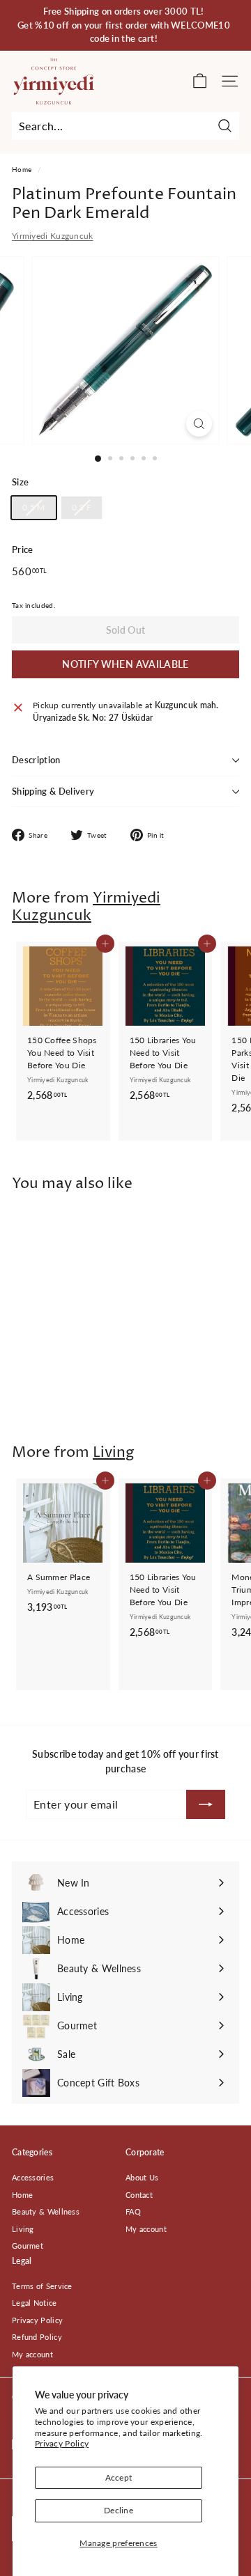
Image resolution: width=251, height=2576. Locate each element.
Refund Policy (37, 2337)
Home (22, 169)
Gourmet (28, 2246)
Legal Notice (35, 2303)
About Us (142, 2177)
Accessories (33, 2177)
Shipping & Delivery (53, 791)
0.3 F (82, 507)
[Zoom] (199, 424)
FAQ (133, 2211)
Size (20, 482)
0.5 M (34, 507)
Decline (119, 2510)
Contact (139, 2195)
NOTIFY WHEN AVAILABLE (125, 664)
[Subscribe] (206, 1804)
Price (23, 549)
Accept (119, 2477)
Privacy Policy (62, 2443)
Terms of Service (42, 2286)
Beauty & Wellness (46, 2211)
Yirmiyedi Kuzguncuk (53, 236)
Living (114, 1453)
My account (146, 2229)
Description (36, 760)
